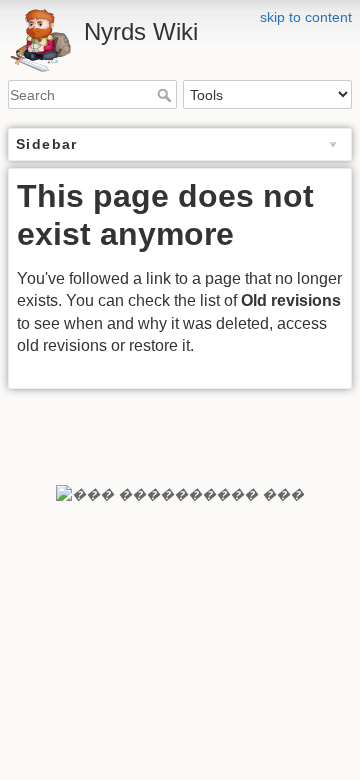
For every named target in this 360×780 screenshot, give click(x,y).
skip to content (306, 17)
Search (166, 95)
